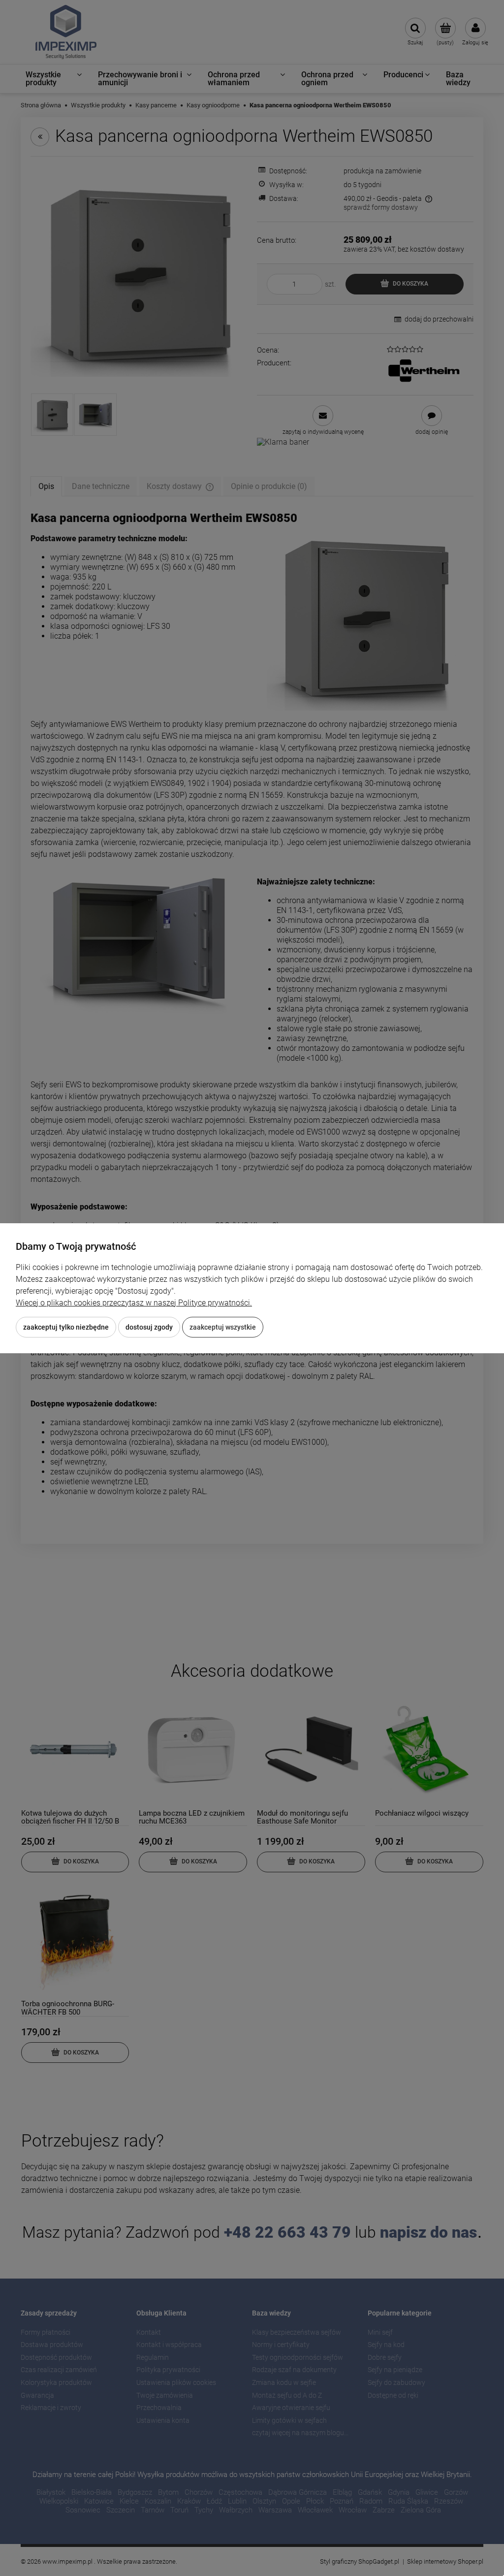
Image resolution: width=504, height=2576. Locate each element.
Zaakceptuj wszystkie (223, 1327)
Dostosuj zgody (149, 1327)
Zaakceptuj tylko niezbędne (66, 1327)
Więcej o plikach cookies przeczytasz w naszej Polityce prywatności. (134, 1303)
